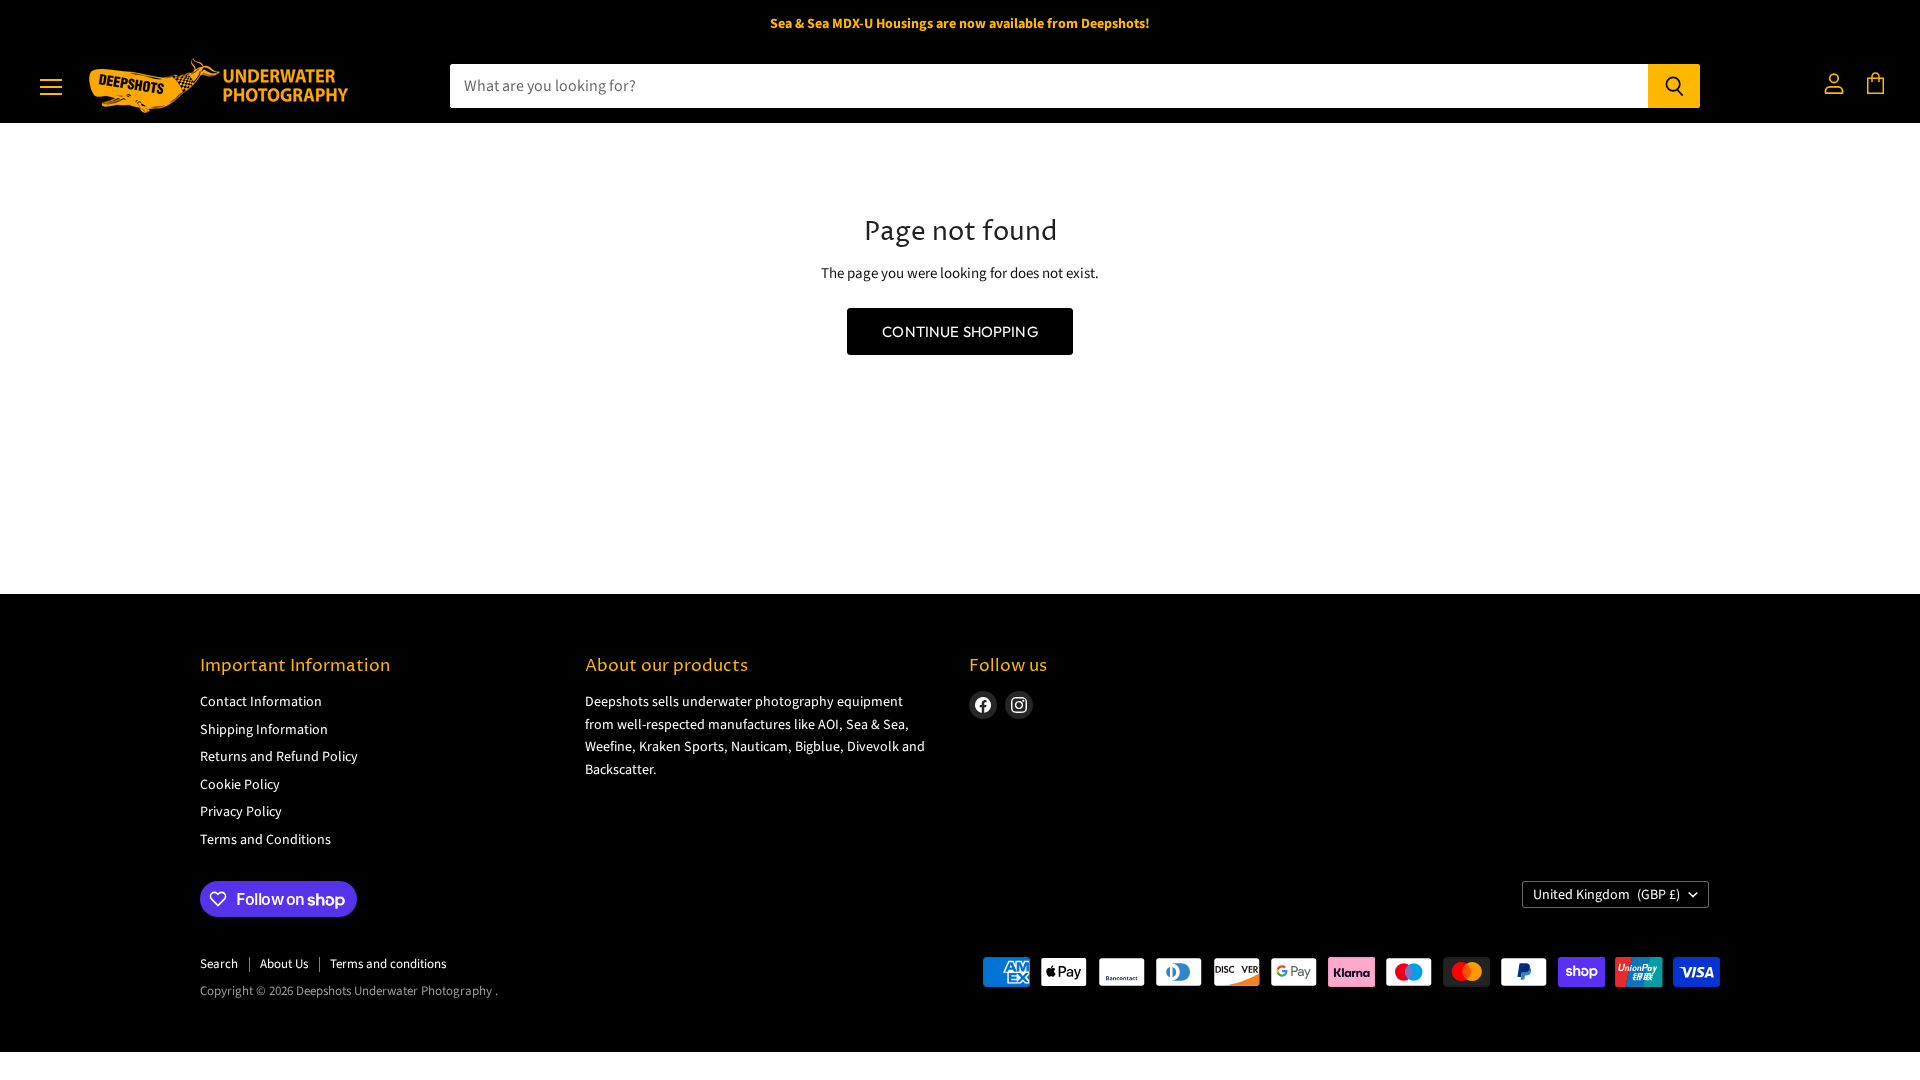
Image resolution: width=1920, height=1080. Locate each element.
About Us (284, 964)
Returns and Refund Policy (279, 757)
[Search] (1674, 86)
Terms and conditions (388, 964)
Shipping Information (264, 730)
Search (219, 964)
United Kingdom (1606, 895)
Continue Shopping (960, 331)
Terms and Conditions (265, 840)
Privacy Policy (241, 812)
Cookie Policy (240, 785)
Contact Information (261, 702)
